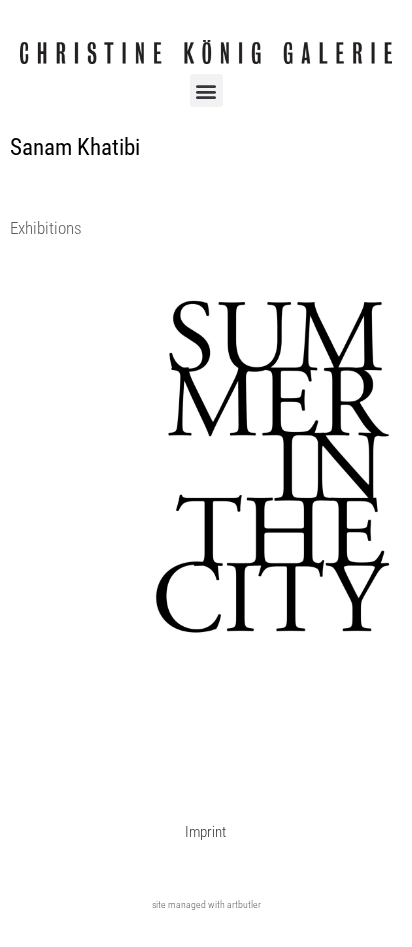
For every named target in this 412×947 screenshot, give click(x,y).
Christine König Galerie (83, 310)
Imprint (205, 832)
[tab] (46, 229)
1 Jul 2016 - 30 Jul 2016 (84, 331)
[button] (206, 90)
